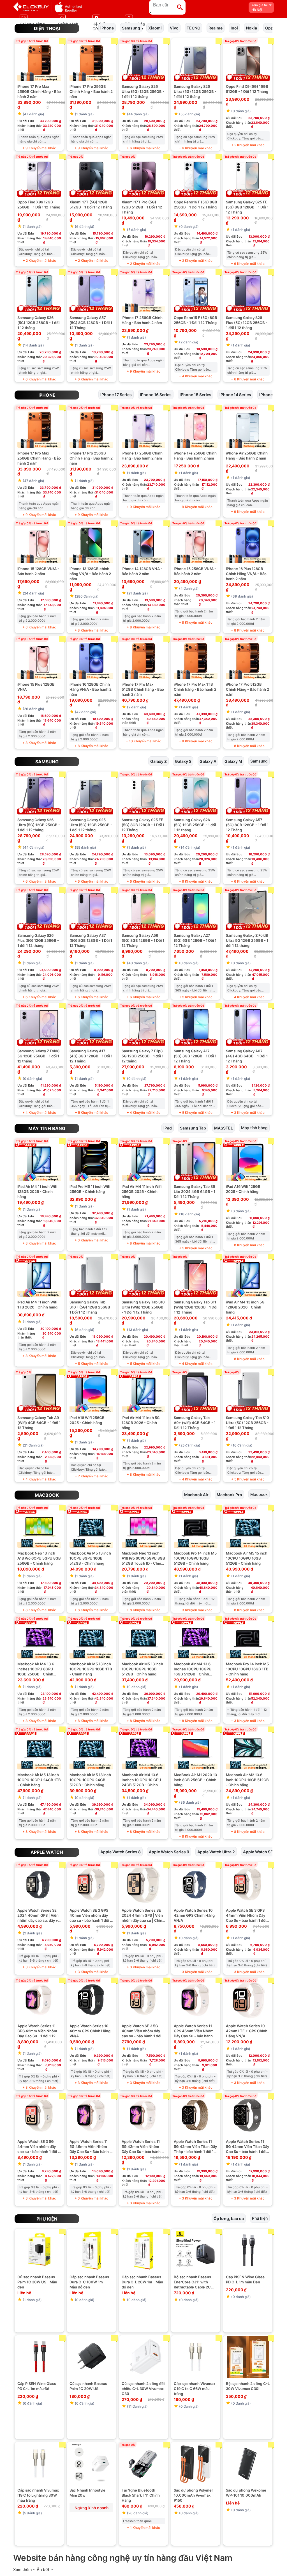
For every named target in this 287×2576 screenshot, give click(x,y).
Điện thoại (47, 28)
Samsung (131, 28)
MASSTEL (224, 1128)
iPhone (107, 28)
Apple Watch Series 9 (169, 1851)
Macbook (47, 1495)
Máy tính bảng (47, 1128)
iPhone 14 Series (235, 394)
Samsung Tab (193, 1128)
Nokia (252, 28)
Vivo (174, 28)
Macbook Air (196, 1494)
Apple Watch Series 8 (121, 1851)
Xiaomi (155, 28)
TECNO (194, 28)
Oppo (270, 28)
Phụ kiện (47, 2219)
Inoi (234, 28)
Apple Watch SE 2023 (263, 1851)
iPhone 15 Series (195, 394)
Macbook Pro (229, 1494)
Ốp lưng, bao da (229, 2218)
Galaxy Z (158, 761)
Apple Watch (47, 1852)
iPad (168, 1128)
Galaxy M (233, 761)
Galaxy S (183, 761)
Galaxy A (208, 761)
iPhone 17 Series (116, 394)
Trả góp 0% (76, 157)
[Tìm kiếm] (180, 7)
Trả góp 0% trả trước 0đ (32, 41)
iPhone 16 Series (156, 394)
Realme (216, 28)
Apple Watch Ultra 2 (216, 1851)
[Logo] (48, 7)
